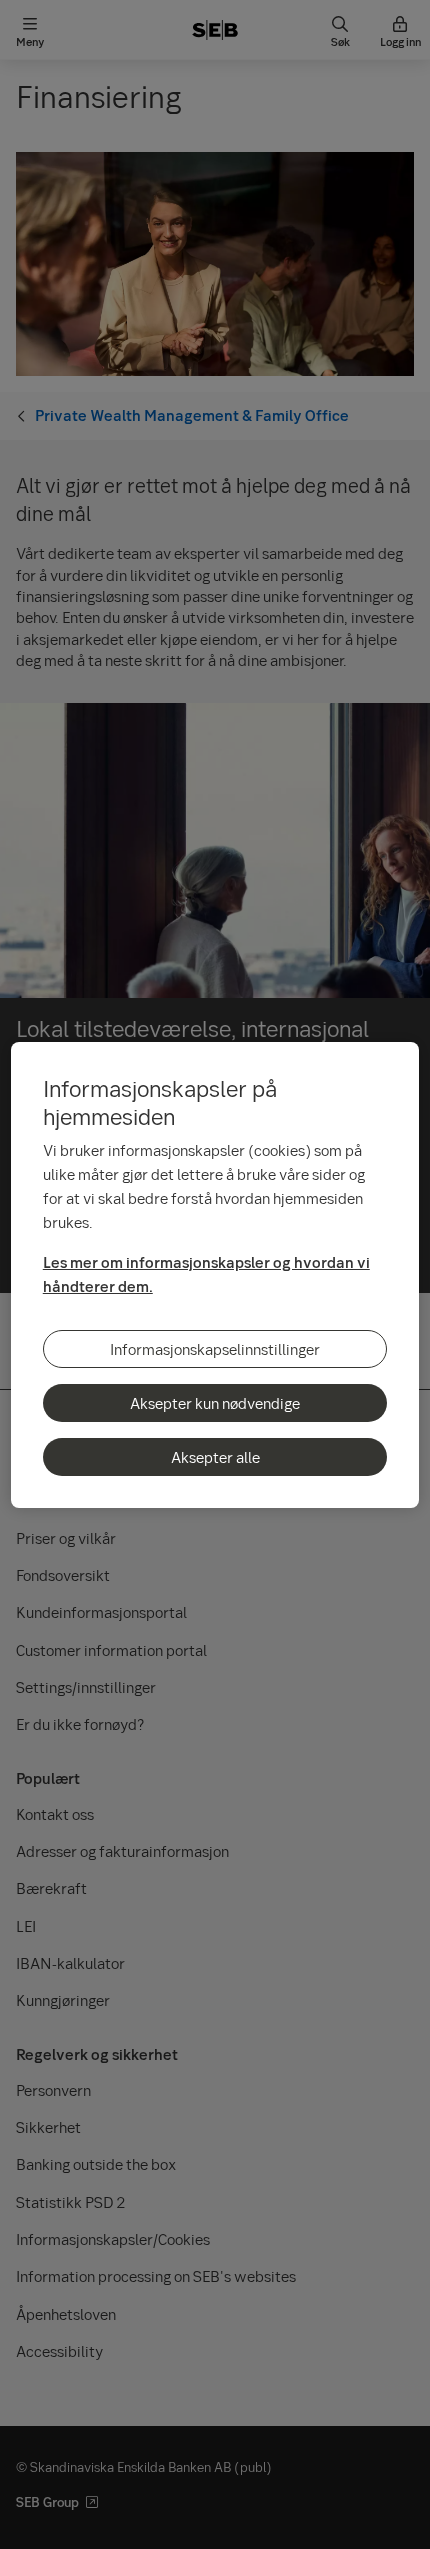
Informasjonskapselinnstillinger (215, 1349)
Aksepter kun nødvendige (215, 1403)
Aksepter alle (215, 1457)
